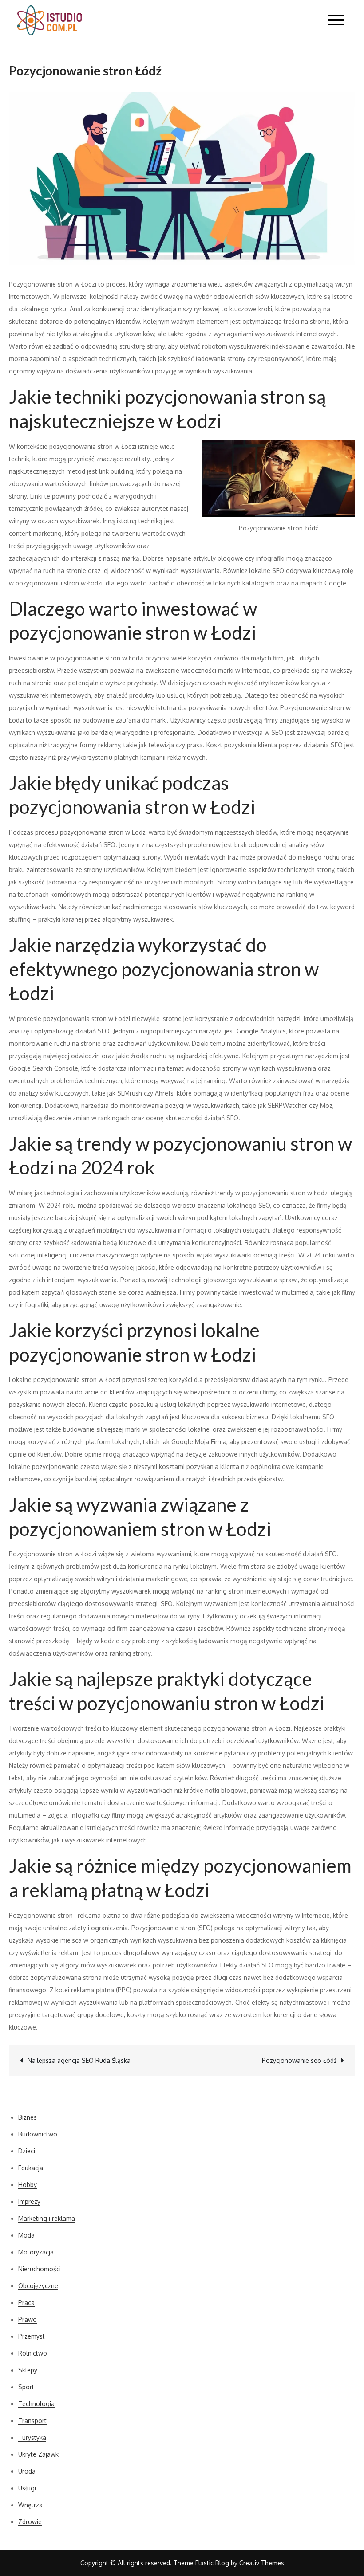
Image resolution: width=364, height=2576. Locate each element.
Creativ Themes (262, 2563)
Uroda (27, 2471)
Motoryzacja (36, 2252)
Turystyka (32, 2437)
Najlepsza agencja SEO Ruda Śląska (79, 2060)
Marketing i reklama (47, 2218)
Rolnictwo (33, 2353)
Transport (32, 2421)
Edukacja (31, 2168)
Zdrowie (30, 2522)
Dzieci (27, 2151)
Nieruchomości (40, 2269)
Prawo (28, 2319)
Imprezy (29, 2201)
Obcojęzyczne (38, 2286)
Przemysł (31, 2336)
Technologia (36, 2404)
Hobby (28, 2185)
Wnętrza (30, 2505)
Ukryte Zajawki (39, 2454)
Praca (26, 2303)
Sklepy (28, 2370)
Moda (26, 2235)
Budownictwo (38, 2134)
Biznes (28, 2117)
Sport (26, 2387)
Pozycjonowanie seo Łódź (299, 2060)
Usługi (27, 2488)
